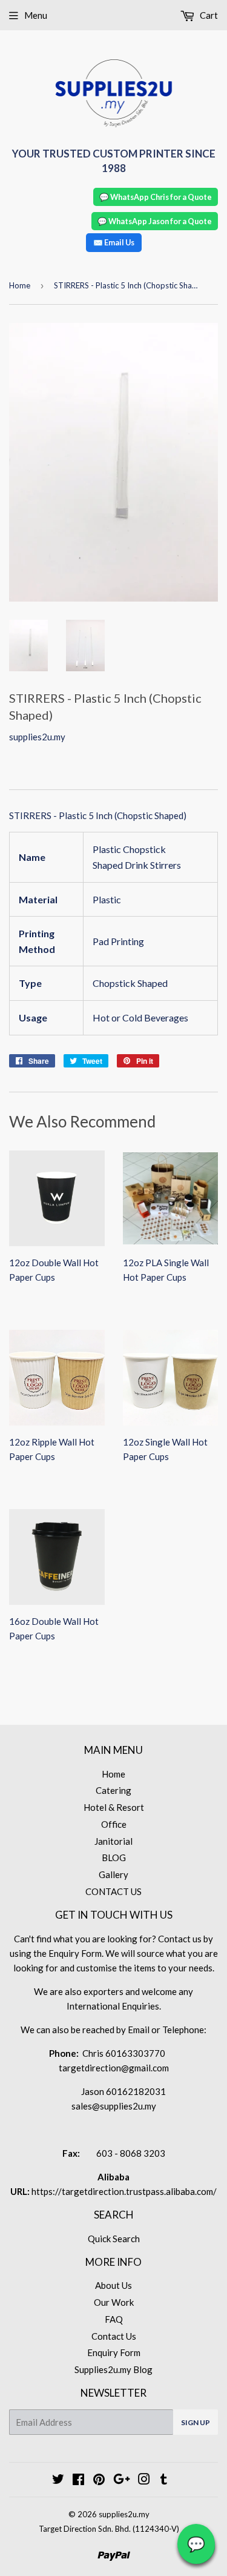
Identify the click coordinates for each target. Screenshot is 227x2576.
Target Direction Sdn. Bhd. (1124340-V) (109, 2529)
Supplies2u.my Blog (113, 2369)
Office (114, 1824)
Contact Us (114, 2336)
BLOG (114, 1857)
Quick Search (114, 2239)
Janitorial (113, 1841)
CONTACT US (113, 1891)
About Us (113, 2285)
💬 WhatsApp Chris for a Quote (156, 197)
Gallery (113, 1874)
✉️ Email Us (114, 242)
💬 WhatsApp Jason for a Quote (155, 221)
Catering (113, 1790)
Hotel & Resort (114, 1807)
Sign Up (196, 2422)
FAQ (114, 2319)
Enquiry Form (114, 2352)
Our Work (114, 2302)
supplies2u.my (124, 2514)
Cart (208, 15)
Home (20, 285)
